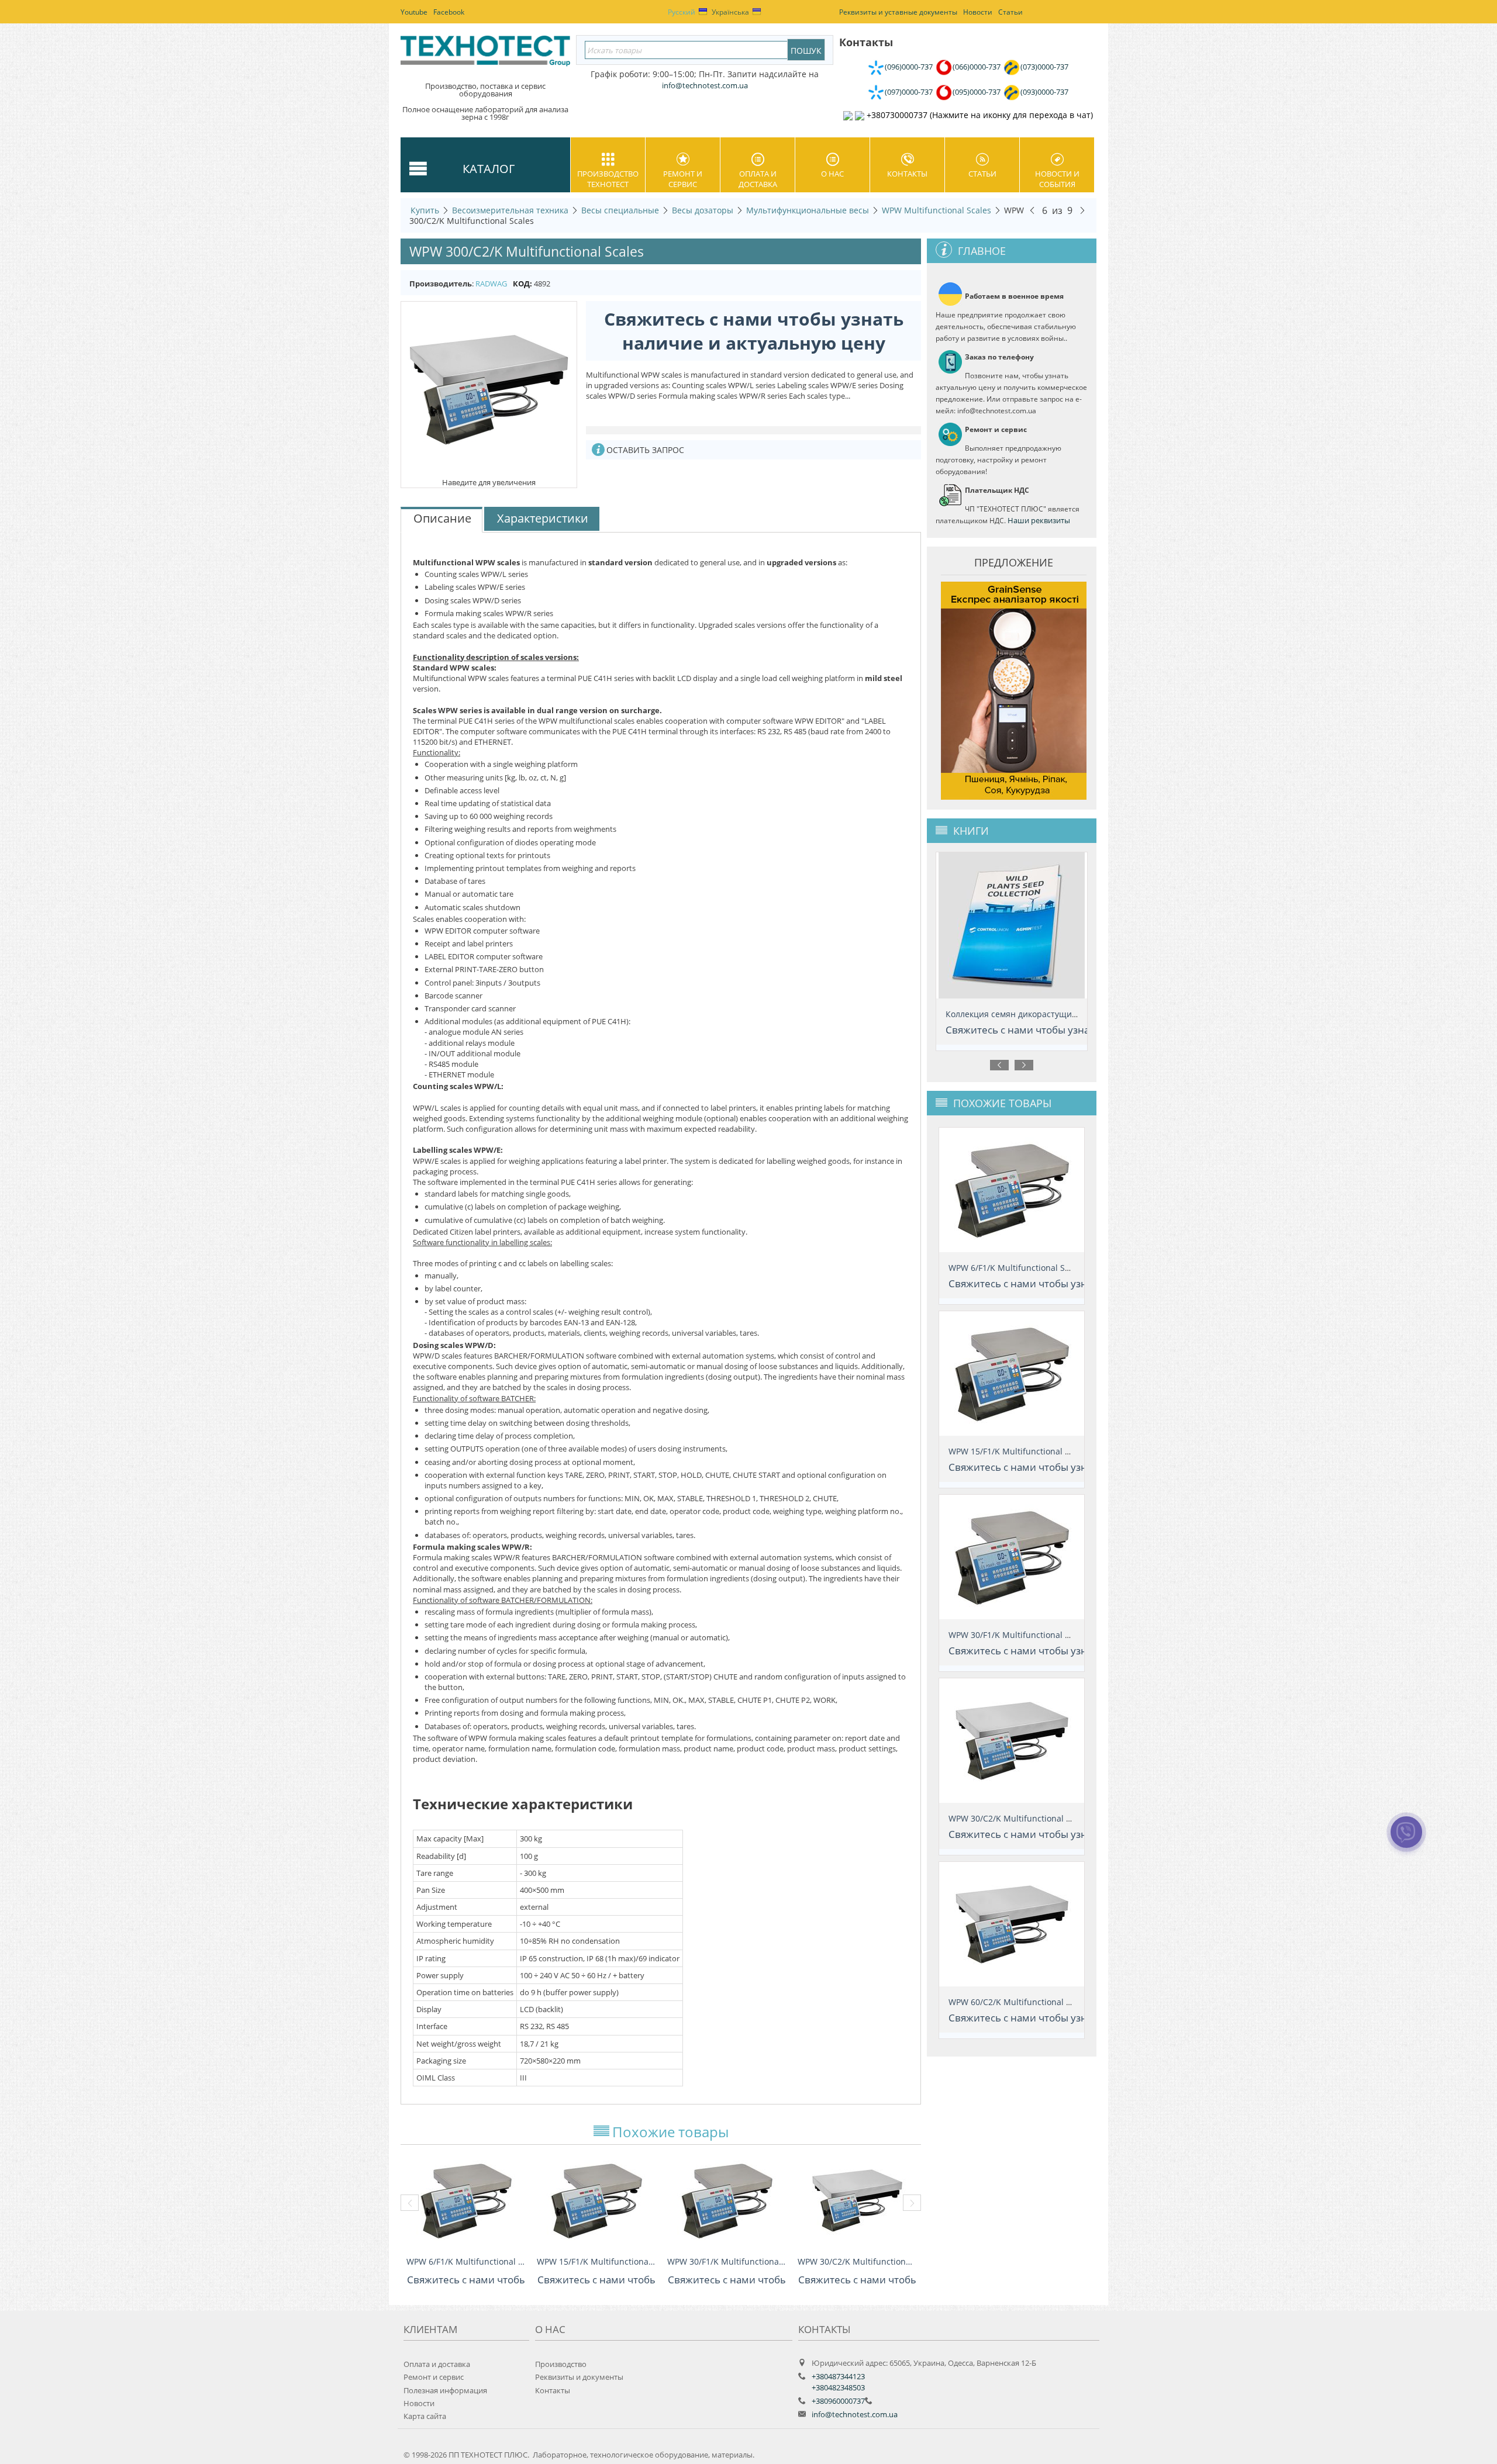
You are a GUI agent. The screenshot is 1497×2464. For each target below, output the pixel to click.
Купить (425, 210)
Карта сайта (425, 2416)
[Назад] (1032, 210)
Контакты (907, 174)
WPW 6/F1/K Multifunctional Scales (466, 2261)
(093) (1044, 92)
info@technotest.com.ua (855, 2414)
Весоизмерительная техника (510, 210)
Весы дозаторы (703, 210)
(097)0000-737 (909, 92)
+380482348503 (838, 2387)
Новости (419, 2403)
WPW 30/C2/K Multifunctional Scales (857, 2261)
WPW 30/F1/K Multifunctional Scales (727, 2261)
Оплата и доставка (758, 179)
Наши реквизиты (1039, 520)
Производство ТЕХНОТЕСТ (608, 179)
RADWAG (491, 284)
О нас (832, 174)
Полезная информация (445, 2390)
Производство (561, 2364)
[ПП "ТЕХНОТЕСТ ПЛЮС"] (485, 55)
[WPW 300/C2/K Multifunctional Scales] (489, 389)
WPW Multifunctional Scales (937, 210)
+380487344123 (838, 2376)
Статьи (982, 174)
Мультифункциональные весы (808, 210)
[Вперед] (1082, 210)
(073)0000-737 (1044, 67)
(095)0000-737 (977, 92)
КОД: (522, 284)
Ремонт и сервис (683, 179)
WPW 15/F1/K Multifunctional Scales (596, 2261)
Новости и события (1057, 179)
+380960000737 (838, 2401)
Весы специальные (620, 210)
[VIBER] (1407, 1840)
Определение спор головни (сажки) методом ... (1040, 1014)
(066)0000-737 (977, 67)
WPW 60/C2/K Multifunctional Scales (1020, 2002)
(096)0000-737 (909, 67)
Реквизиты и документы (579, 2377)
